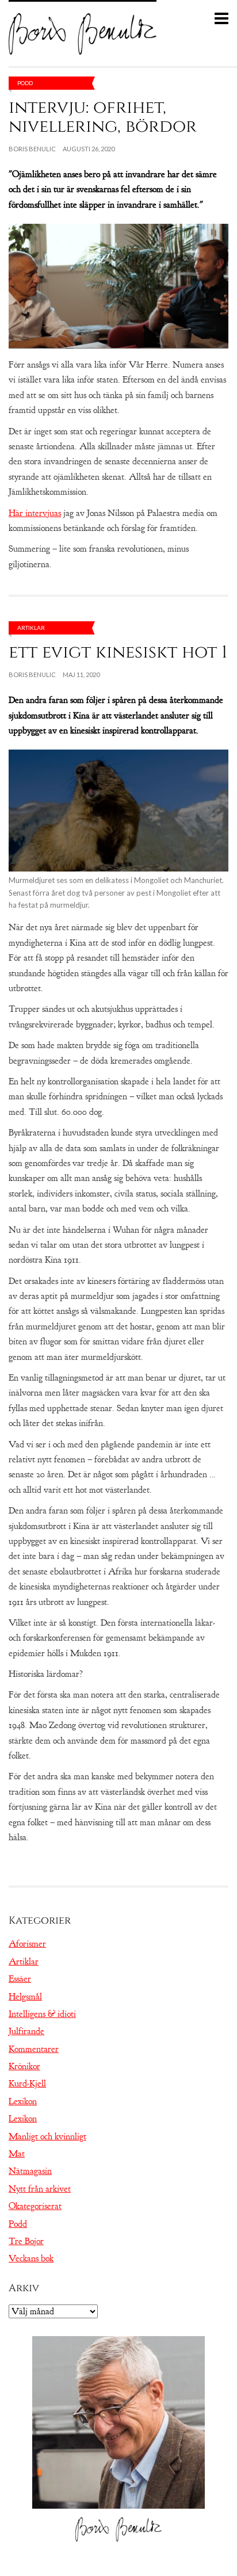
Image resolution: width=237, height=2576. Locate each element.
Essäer (20, 1979)
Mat (17, 2154)
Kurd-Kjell (27, 2084)
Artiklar (31, 628)
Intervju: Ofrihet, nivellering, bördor (103, 117)
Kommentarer (34, 2049)
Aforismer (27, 1944)
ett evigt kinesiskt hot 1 (118, 652)
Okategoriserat (35, 2206)
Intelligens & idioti (42, 2014)
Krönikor (24, 2066)
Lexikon (23, 2101)
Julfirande (26, 2031)
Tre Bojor (26, 2241)
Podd (25, 83)
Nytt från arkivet (40, 2189)
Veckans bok (31, 2258)
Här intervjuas (35, 513)
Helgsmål (25, 1997)
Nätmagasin (30, 2171)
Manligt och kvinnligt (47, 2137)
